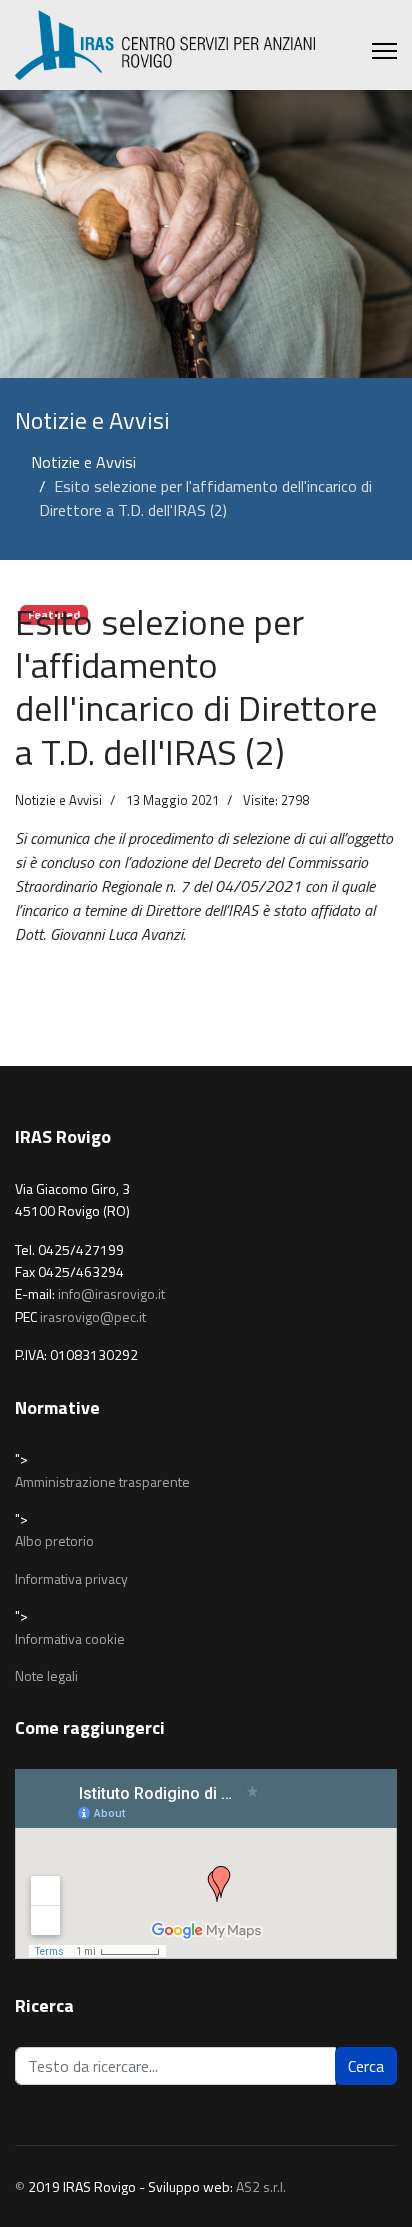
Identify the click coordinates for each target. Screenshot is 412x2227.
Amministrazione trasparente (102, 1481)
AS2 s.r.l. (261, 2186)
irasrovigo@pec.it (93, 1316)
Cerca (366, 2066)
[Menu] (384, 51)
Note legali (46, 1675)
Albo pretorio (54, 1540)
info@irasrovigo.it (111, 1293)
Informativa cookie (70, 1638)
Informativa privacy (71, 1578)
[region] (206, 234)
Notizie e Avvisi (58, 800)
